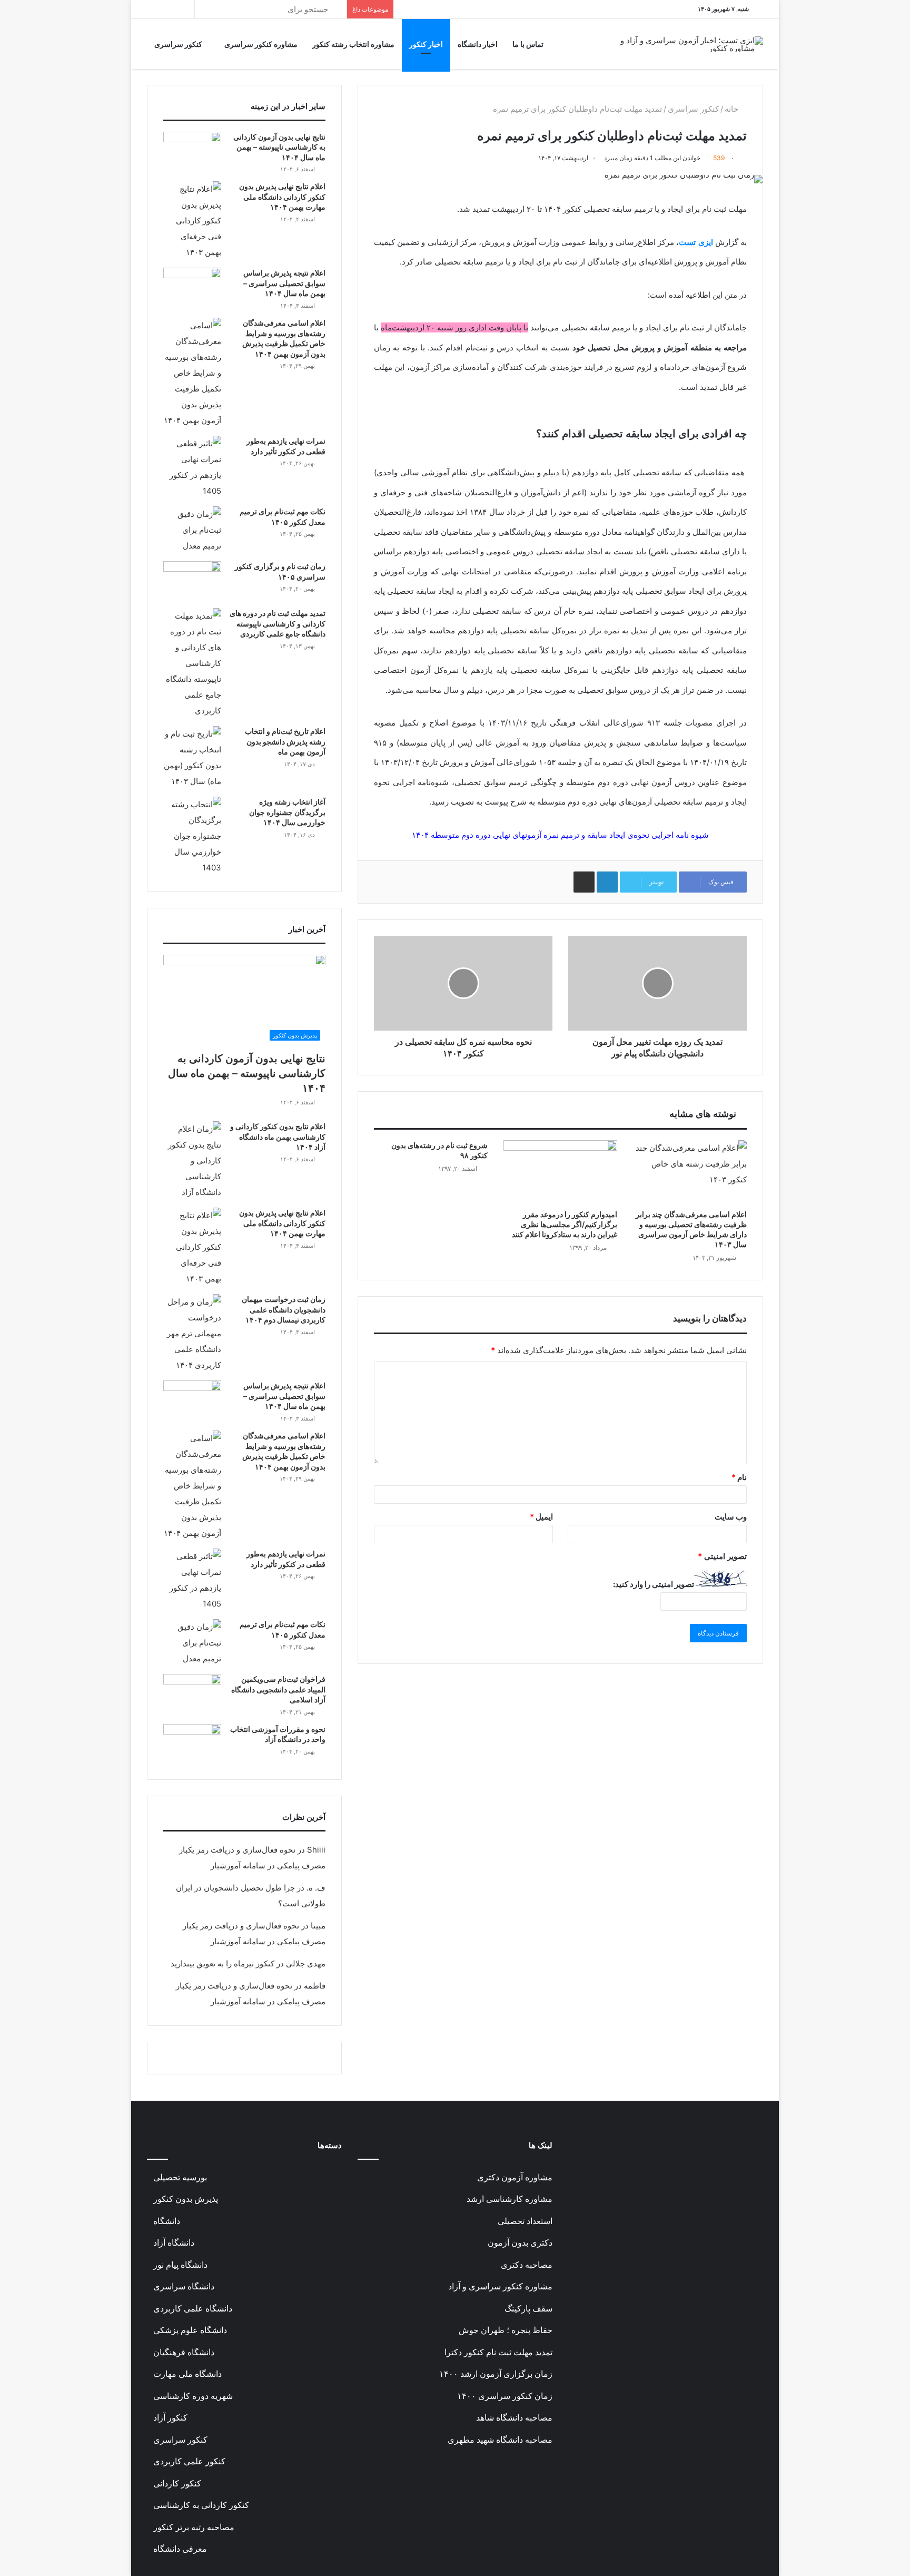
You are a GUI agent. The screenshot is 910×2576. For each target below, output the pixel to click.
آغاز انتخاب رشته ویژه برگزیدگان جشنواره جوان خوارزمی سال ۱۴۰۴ (287, 812)
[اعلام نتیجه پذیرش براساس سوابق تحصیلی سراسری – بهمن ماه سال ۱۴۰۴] (192, 287)
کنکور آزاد (170, 2418)
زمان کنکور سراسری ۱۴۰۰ (505, 2396)
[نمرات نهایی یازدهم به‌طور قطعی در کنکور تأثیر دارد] (192, 467)
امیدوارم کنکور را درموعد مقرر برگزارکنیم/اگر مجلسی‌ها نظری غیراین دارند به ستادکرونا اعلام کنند (565, 1224)
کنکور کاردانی (177, 2484)
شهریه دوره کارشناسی (193, 2396)
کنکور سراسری (179, 44)
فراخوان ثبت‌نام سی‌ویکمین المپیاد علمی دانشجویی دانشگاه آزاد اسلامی (278, 1689)
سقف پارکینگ (528, 2309)
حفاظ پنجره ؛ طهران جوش (506, 2330)
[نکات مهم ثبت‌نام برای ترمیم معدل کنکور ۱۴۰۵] (192, 530)
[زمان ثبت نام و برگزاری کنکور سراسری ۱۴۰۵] (192, 581)
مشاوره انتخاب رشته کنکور (353, 44)
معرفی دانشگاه (180, 2549)
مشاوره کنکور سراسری (261, 44)
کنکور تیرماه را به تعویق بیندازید (222, 1963)
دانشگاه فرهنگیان (184, 2352)
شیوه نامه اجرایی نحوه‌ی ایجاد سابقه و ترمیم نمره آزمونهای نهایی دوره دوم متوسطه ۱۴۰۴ (560, 835)
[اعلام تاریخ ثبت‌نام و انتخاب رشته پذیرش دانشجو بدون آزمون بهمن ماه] (192, 758)
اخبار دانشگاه (478, 44)
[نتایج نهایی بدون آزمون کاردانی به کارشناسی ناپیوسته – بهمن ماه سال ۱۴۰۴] (192, 151)
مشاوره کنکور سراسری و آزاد (500, 2286)
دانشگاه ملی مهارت (187, 2374)
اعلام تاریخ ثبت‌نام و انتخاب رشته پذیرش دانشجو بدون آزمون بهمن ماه (285, 741)
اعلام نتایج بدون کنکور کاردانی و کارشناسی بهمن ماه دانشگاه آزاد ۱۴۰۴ (278, 1137)
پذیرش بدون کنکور (186, 2199)
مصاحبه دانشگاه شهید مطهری (500, 2440)
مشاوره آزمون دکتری (515, 2177)
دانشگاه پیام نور (180, 2265)
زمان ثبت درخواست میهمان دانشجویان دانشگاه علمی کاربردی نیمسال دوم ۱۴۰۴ (284, 1309)
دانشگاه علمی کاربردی (193, 2309)
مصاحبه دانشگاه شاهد (514, 2418)
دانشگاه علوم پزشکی (190, 2330)
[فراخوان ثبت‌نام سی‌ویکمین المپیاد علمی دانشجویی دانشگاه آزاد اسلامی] (192, 1694)
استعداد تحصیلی (525, 2221)
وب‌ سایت (731, 1517)
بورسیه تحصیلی (180, 2177)
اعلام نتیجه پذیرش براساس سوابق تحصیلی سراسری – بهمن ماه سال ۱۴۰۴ (284, 283)
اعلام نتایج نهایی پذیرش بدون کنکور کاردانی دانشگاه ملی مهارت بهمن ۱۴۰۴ (282, 197)
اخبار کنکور (426, 44)
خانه (733, 109)
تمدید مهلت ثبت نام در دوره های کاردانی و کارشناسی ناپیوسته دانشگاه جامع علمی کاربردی (278, 623)
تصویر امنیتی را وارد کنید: (654, 1584)
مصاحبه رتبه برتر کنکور (194, 2527)
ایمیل (541, 1517)
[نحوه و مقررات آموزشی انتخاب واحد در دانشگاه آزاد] (192, 1744)
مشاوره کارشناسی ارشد (510, 2199)
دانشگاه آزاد (174, 2243)
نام (739, 1477)
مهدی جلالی (306, 1963)
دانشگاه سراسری (184, 2286)
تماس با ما (528, 44)
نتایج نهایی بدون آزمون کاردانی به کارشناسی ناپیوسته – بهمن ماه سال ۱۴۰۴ (279, 147)
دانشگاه (167, 2221)
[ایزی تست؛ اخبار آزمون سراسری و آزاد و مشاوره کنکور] (690, 44)
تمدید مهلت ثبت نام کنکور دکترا (498, 2352)
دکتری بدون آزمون (520, 2243)
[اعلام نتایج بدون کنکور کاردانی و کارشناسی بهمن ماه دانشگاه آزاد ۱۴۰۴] (192, 1161)
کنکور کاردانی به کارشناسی (201, 2505)
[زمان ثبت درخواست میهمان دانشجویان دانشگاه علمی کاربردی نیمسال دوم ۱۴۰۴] (192, 1334)
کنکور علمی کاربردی (189, 2461)
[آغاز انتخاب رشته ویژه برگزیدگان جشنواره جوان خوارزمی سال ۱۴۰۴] (192, 836)
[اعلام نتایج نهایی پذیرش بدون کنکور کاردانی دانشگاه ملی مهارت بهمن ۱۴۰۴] (192, 221)
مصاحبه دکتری (527, 2265)
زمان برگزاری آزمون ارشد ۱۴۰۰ (496, 2374)
